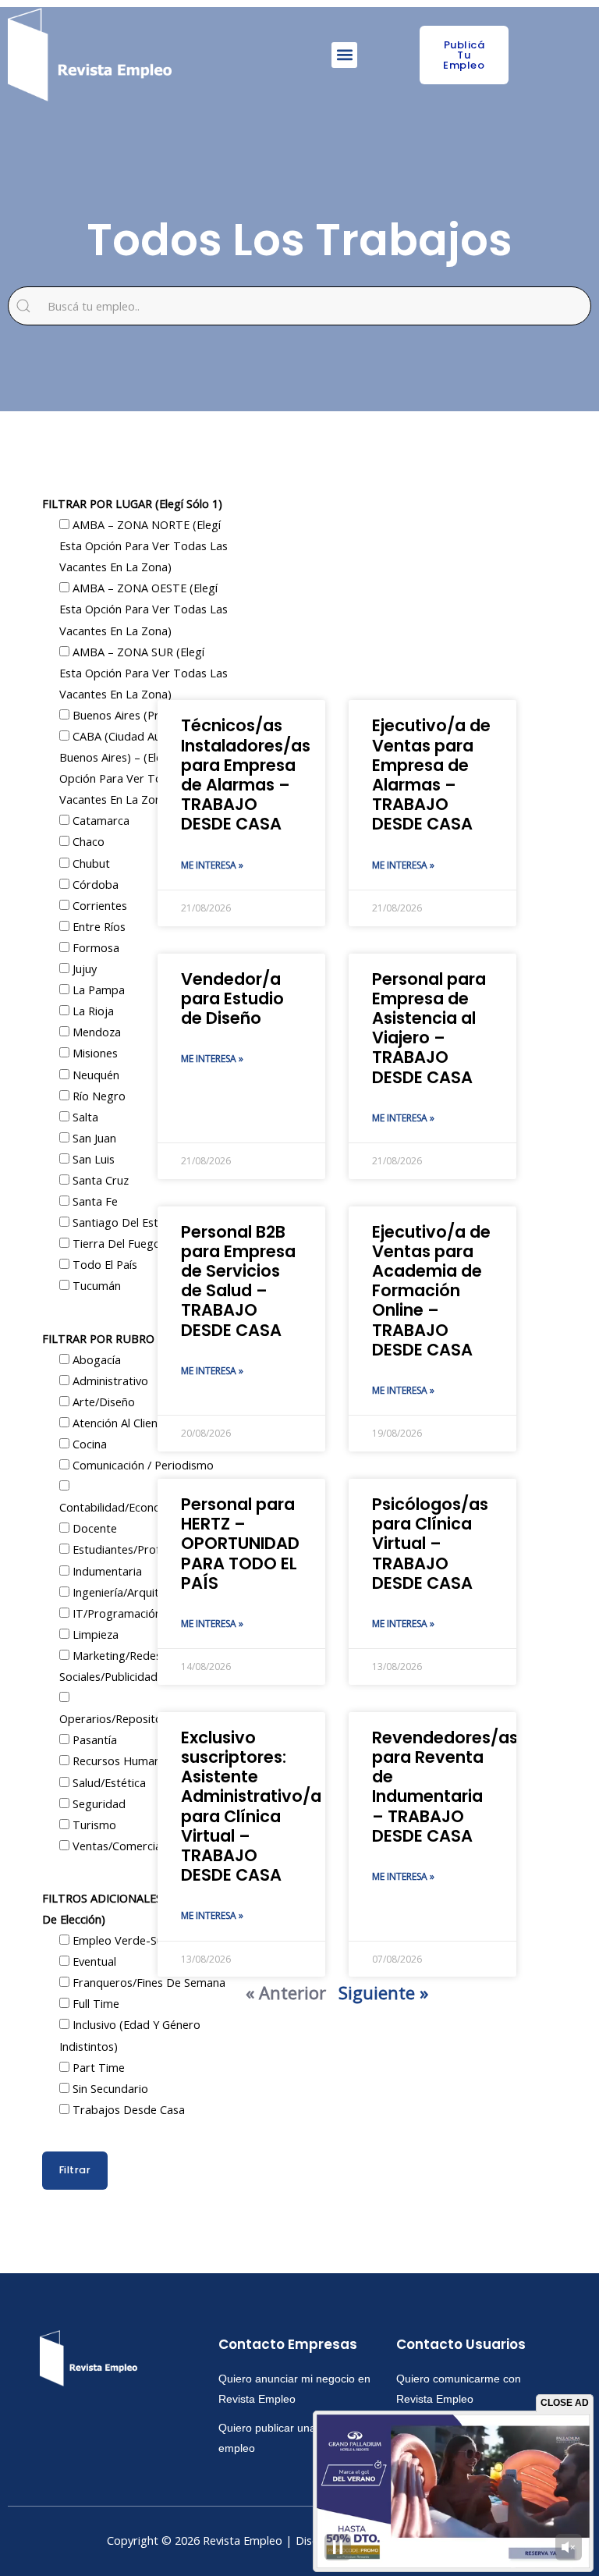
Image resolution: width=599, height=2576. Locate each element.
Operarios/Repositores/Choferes (144, 1718)
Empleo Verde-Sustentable (141, 1940)
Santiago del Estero (123, 1222)
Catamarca (99, 820)
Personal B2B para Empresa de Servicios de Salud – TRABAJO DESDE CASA (238, 1281)
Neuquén (94, 1075)
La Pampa (97, 990)
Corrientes (98, 905)
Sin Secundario (109, 2088)
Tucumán (95, 1285)
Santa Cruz (99, 1180)
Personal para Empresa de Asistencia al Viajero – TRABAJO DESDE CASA (429, 1028)
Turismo (93, 1825)
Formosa (94, 947)
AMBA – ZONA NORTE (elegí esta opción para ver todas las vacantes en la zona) (144, 545)
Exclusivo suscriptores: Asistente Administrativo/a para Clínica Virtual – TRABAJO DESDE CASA (251, 1806)
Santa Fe (94, 1201)
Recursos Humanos (121, 1761)
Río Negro (97, 1096)
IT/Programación (115, 1613)
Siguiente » (383, 1992)
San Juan (93, 1138)
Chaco (87, 841)
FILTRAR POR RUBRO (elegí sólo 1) (133, 1338)
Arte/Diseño (102, 1402)
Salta (84, 1117)
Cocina (88, 1444)
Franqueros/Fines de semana (147, 1982)
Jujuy (83, 968)
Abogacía (95, 1359)
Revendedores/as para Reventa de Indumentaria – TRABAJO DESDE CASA (445, 1787)
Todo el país (103, 1264)
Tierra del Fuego (115, 1243)
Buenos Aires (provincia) (134, 715)
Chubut (90, 863)
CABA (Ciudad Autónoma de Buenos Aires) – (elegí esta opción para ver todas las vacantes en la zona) (140, 767)
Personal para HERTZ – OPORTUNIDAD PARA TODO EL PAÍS (240, 1544)
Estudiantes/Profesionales (138, 1549)
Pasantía (93, 1739)
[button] (344, 55)
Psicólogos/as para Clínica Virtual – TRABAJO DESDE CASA (430, 1544)
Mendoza (95, 1032)
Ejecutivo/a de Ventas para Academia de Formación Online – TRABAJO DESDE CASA (431, 1291)
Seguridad (97, 1803)
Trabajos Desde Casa (127, 2109)
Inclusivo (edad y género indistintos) (130, 2035)
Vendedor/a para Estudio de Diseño (232, 998)
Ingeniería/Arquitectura (131, 1592)
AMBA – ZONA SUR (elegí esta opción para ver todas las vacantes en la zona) (144, 673)
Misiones (94, 1053)
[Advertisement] (337, 575)
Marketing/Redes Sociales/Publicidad (110, 1666)
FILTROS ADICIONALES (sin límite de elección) (131, 1908)
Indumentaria (106, 1571)
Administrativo (109, 1380)
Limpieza (94, 1634)
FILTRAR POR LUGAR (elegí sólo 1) (132, 503)
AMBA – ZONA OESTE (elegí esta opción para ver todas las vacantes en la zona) (144, 609)
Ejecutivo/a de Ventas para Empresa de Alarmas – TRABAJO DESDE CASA (431, 775)
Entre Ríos (97, 926)
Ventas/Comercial (117, 1846)
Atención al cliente (119, 1423)
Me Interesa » (212, 865)
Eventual (93, 1961)
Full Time (94, 2003)
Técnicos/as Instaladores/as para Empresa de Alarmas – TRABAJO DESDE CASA (246, 775)
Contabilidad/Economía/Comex (140, 1507)
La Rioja (92, 1011)
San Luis (92, 1159)
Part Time (97, 2067)
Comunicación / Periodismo (142, 1465)
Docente (93, 1528)
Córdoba (94, 884)
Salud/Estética (108, 1782)
